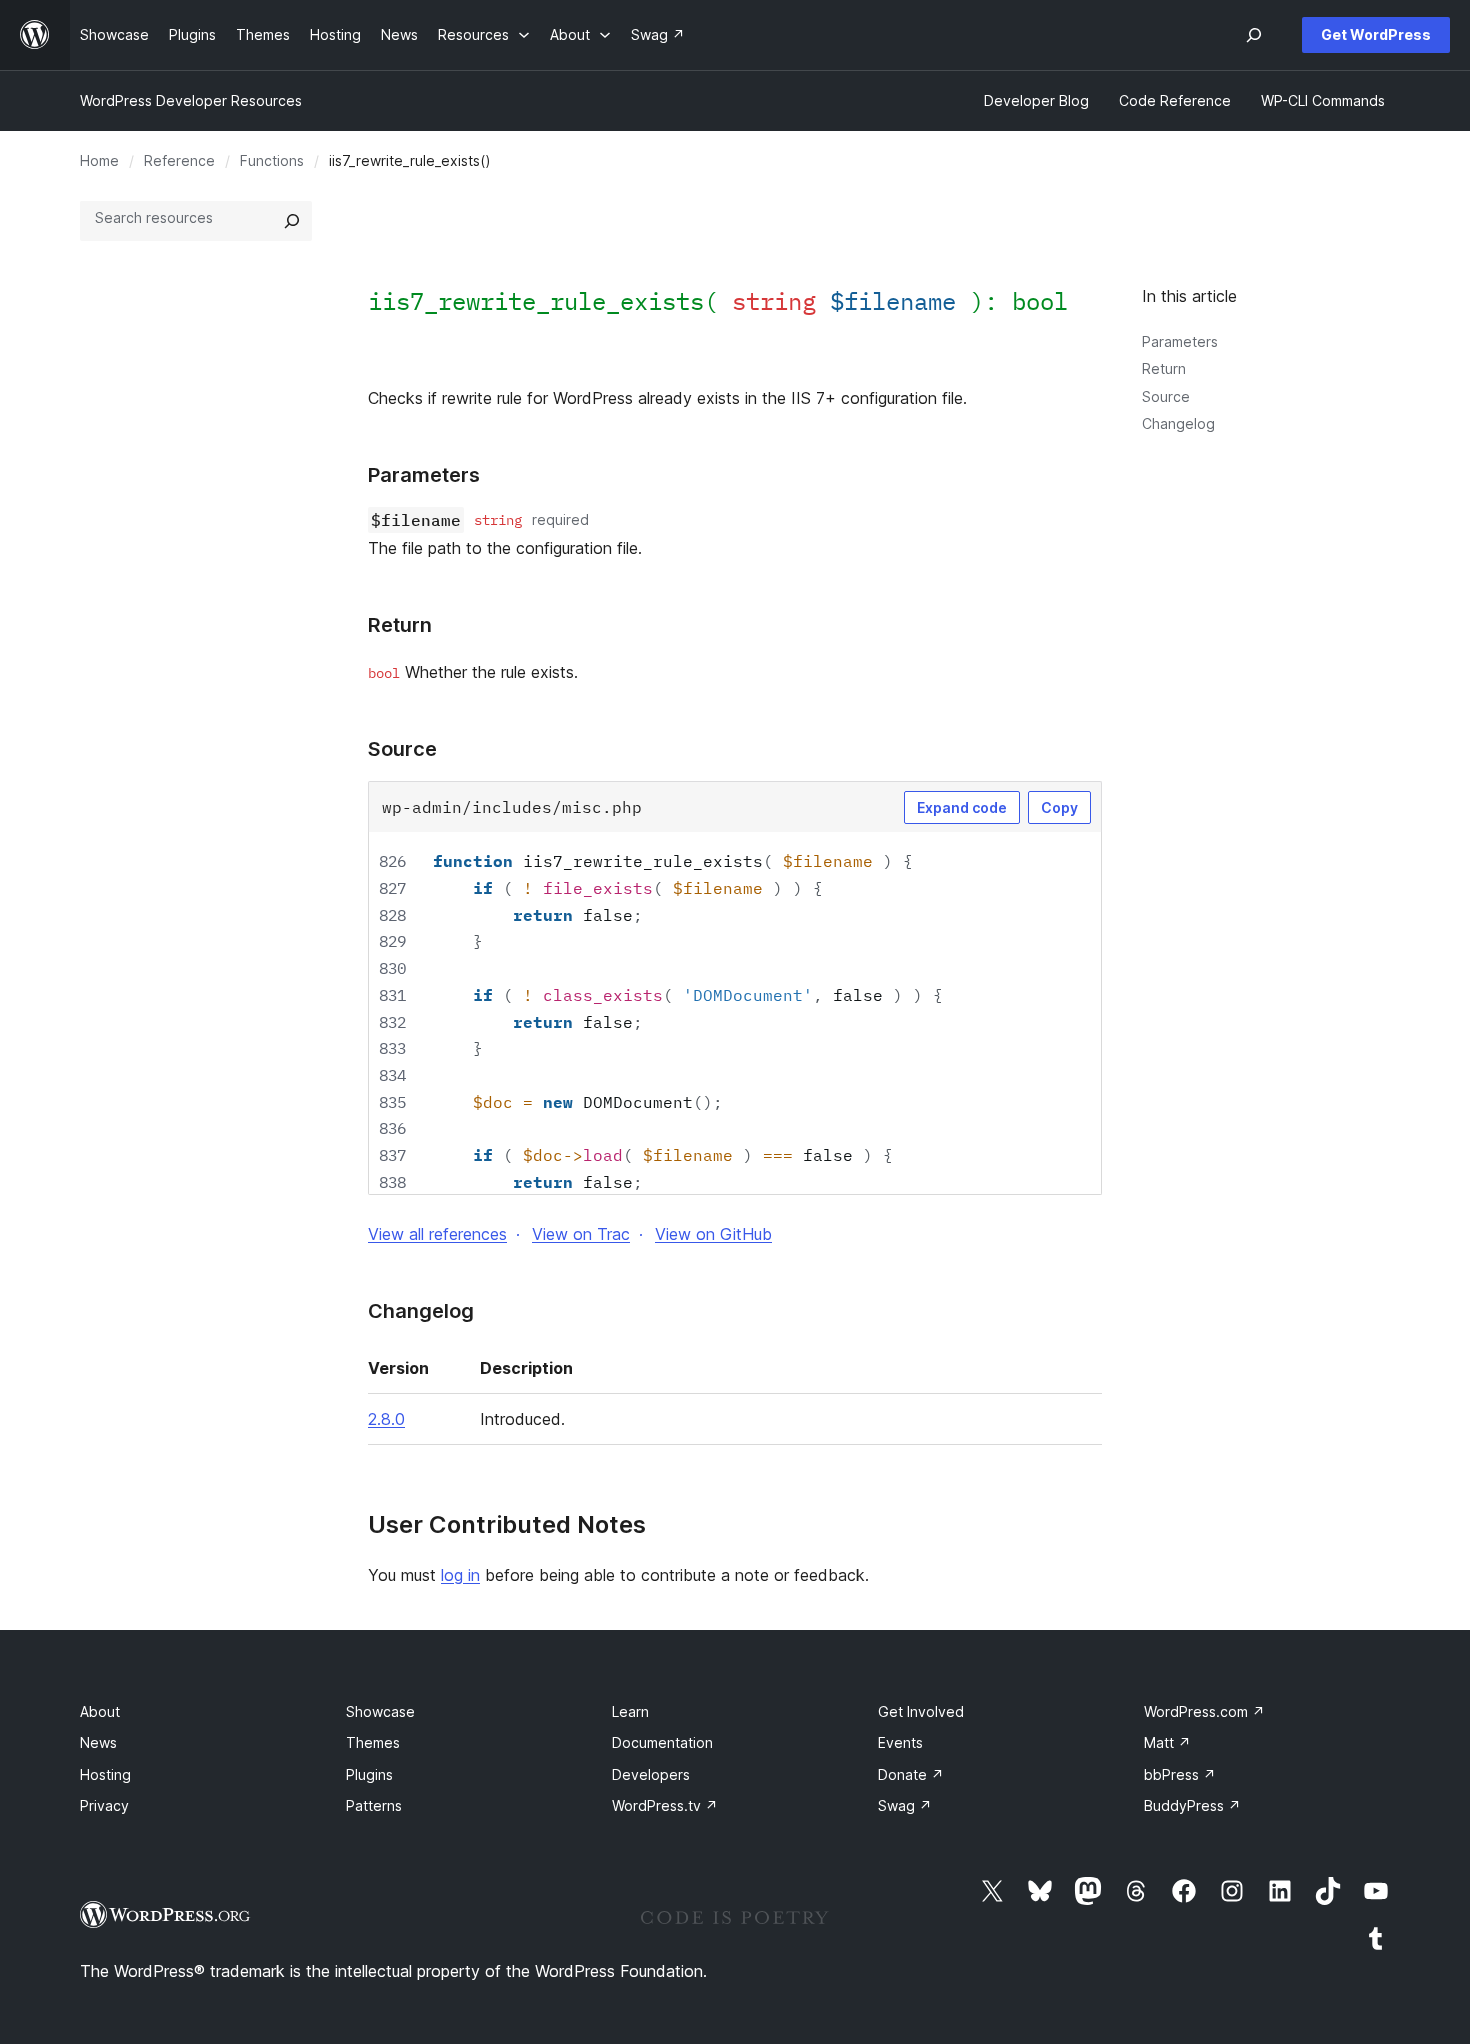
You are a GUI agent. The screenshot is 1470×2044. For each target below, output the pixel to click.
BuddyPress (1192, 1805)
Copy (1059, 807)
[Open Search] (1254, 35)
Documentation (662, 1742)
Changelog (1178, 423)
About (100, 1711)
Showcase (380, 1711)
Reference (179, 160)
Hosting (105, 1774)
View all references (437, 1234)
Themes (373, 1742)
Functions (272, 160)
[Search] (292, 221)
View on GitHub (713, 1234)
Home (99, 160)
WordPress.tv (665, 1805)
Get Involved (921, 1711)
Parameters (1180, 341)
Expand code (962, 807)
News (98, 1742)
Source (1166, 396)
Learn (630, 1711)
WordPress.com (1204, 1711)
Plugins (369, 1774)
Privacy (104, 1805)
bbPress (1180, 1774)
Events (900, 1742)
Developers (651, 1774)
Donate (911, 1774)
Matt (1167, 1742)
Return (1164, 368)
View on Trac (581, 1234)
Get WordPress (1376, 34)
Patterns (374, 1805)
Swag (905, 1805)
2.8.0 (386, 1419)
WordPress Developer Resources (191, 100)
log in (460, 1575)
